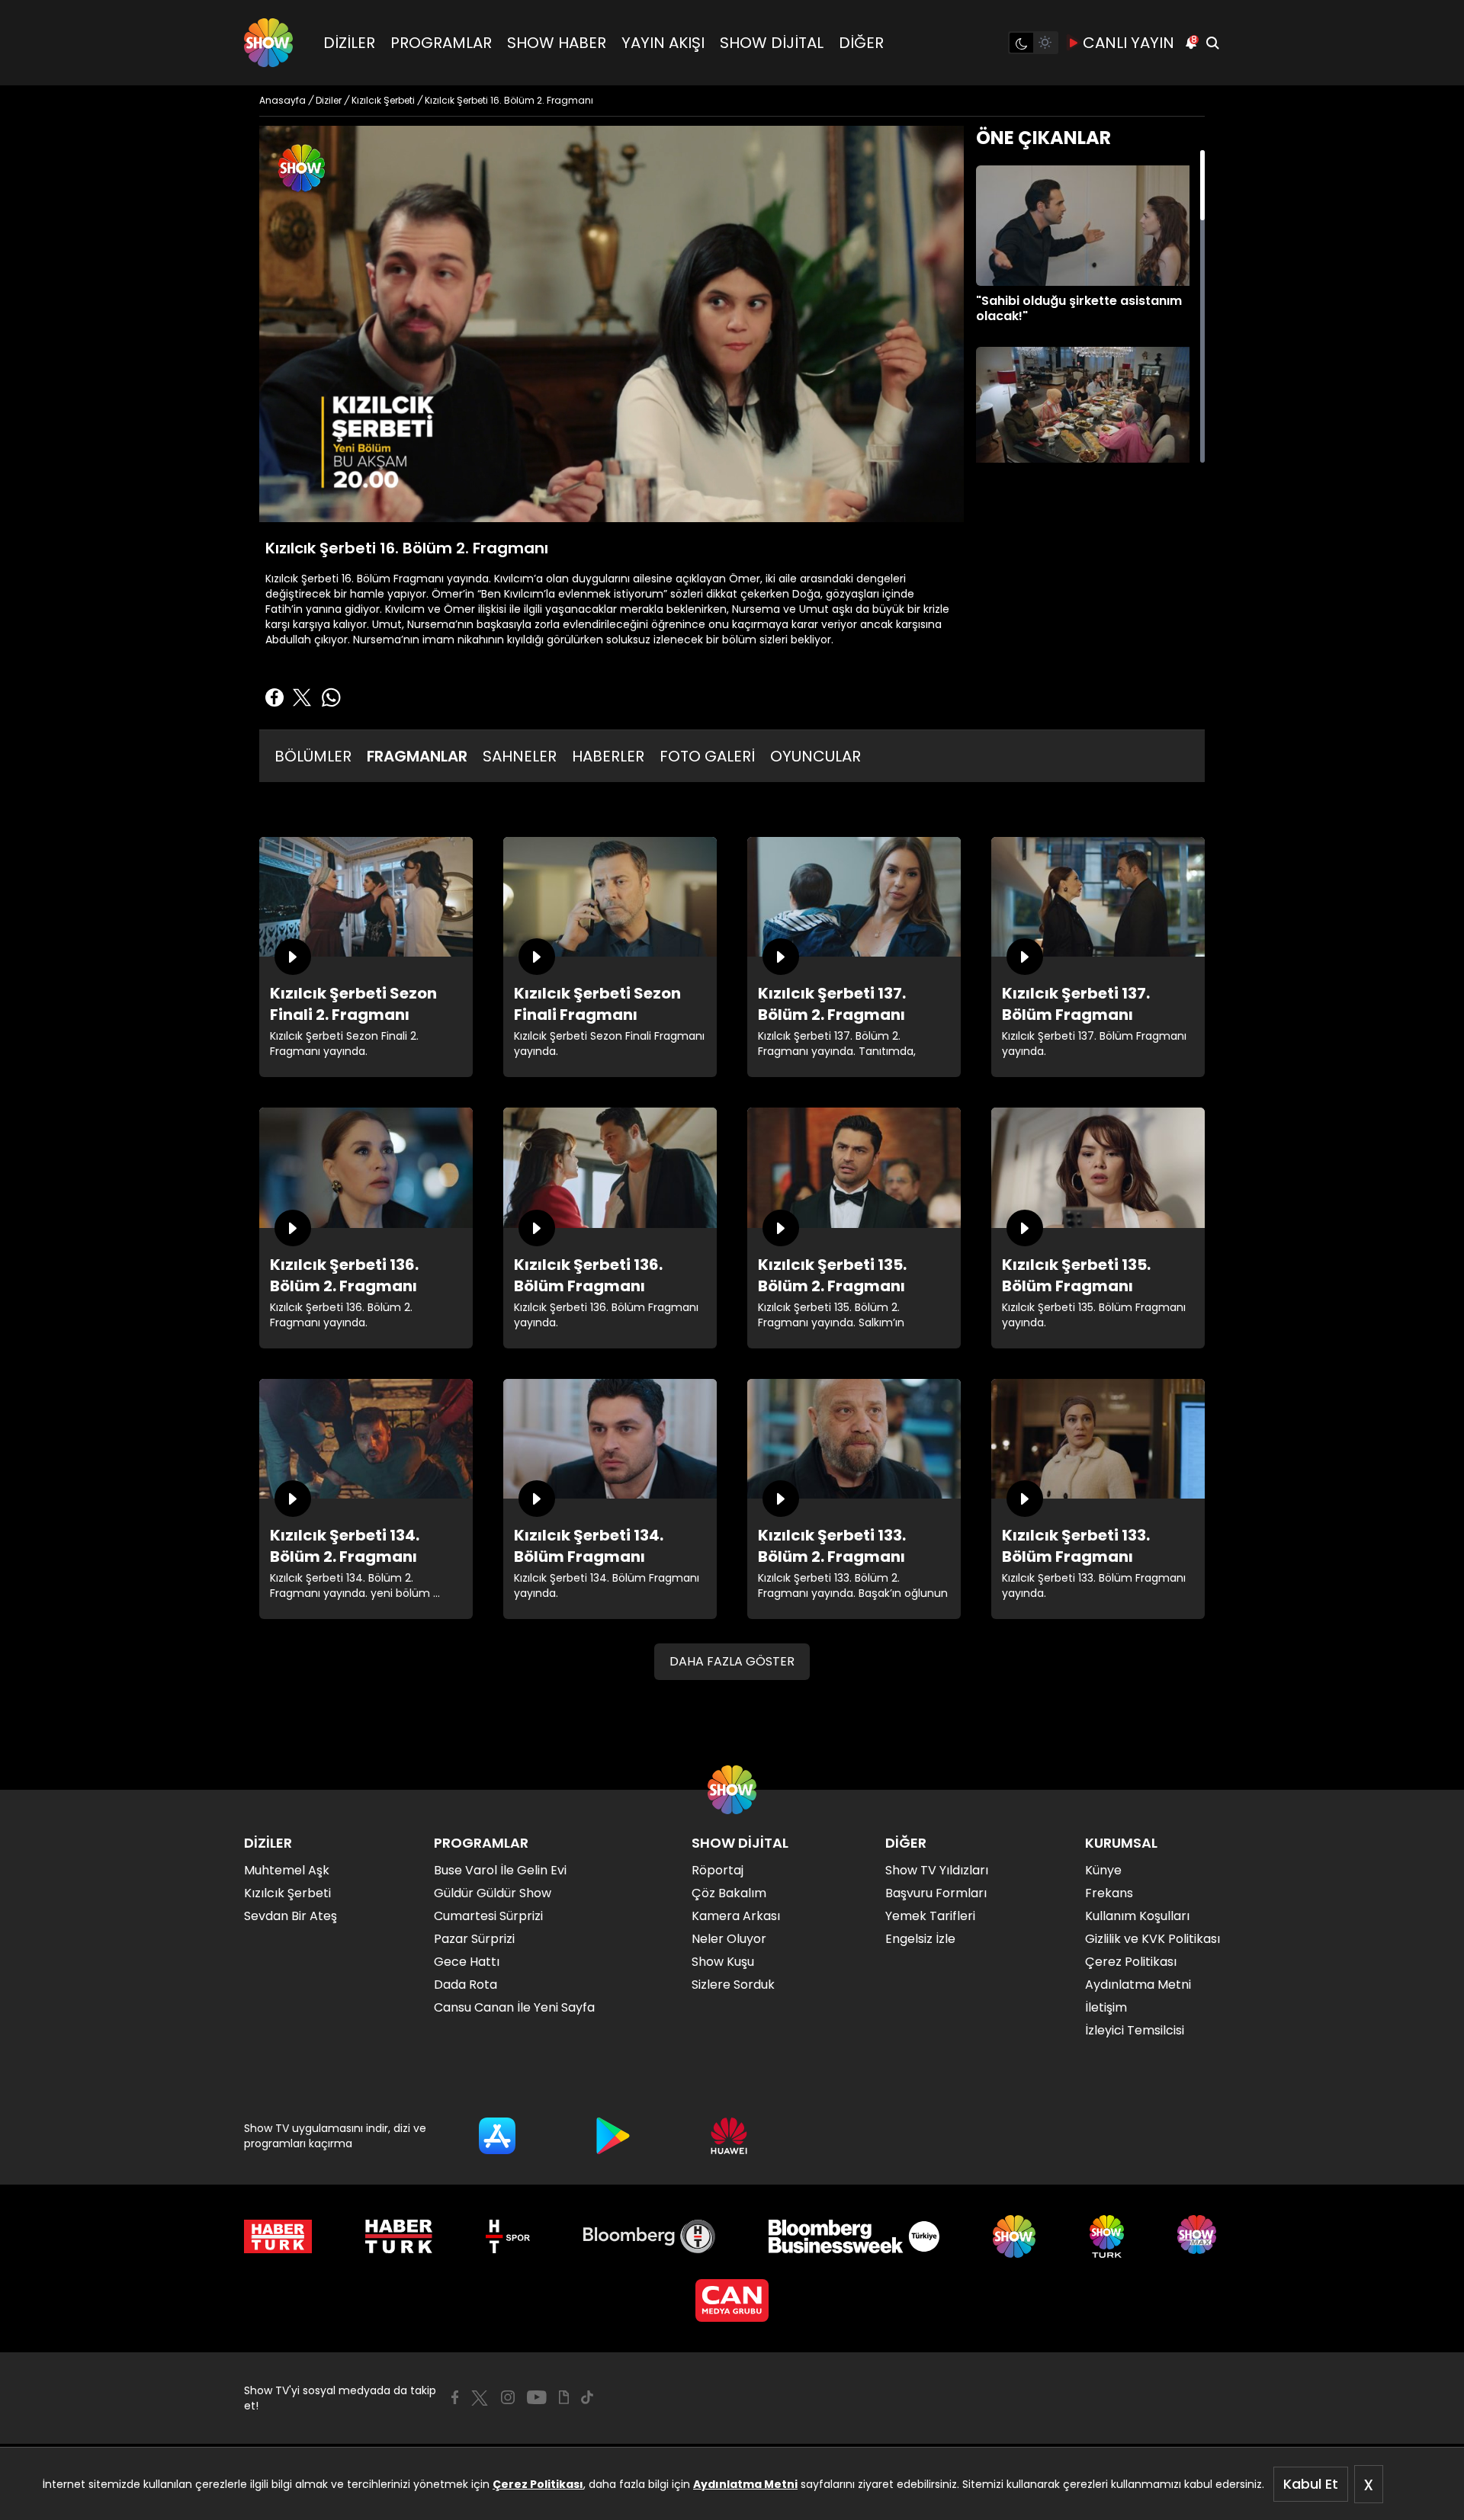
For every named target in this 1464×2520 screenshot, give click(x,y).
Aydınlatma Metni (745, 2484)
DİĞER (861, 43)
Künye (1103, 1870)
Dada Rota (466, 1985)
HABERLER (608, 756)
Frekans (1109, 1893)
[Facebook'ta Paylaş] (274, 697)
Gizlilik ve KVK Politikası (1153, 1939)
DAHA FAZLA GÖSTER (732, 1661)
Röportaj (718, 1870)
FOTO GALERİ (707, 756)
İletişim (1106, 2007)
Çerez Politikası (538, 2484)
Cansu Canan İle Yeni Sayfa (514, 2007)
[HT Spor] (507, 2236)
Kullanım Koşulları (1137, 1916)
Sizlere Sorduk (733, 1985)
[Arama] (1212, 43)
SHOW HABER (557, 43)
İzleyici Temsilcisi (1135, 2030)
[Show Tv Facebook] (455, 2397)
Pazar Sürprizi (474, 1939)
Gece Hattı (467, 1962)
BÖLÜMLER (313, 756)
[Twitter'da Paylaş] (302, 697)
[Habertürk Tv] (399, 2236)
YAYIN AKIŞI (663, 43)
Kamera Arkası (736, 1916)
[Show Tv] (268, 43)
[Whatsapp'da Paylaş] (331, 697)
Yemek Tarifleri (930, 1916)
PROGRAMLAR (441, 43)
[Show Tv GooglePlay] (613, 2136)
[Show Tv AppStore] (497, 2136)
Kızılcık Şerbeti (287, 1893)
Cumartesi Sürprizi (488, 1916)
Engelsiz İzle (920, 1939)
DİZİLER (349, 43)
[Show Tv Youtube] (537, 2397)
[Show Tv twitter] (480, 2398)
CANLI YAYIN (1128, 43)
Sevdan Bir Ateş (291, 1916)
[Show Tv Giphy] (564, 2397)
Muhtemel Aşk (287, 1870)
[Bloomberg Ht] (649, 2236)
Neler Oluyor (729, 1939)
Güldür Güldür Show (493, 1893)
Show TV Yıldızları (937, 1870)
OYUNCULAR (815, 756)
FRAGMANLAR (417, 756)
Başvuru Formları (936, 1893)
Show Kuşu (723, 1962)
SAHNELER (520, 756)
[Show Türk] (1107, 2236)
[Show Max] (1199, 2236)
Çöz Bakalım (729, 1893)
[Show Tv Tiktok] (587, 2397)
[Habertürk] (278, 2236)
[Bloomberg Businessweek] (854, 2236)
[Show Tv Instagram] (508, 2397)
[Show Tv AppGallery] (729, 2136)
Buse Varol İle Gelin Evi (500, 1870)
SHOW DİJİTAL (772, 43)
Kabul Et (1311, 2484)
